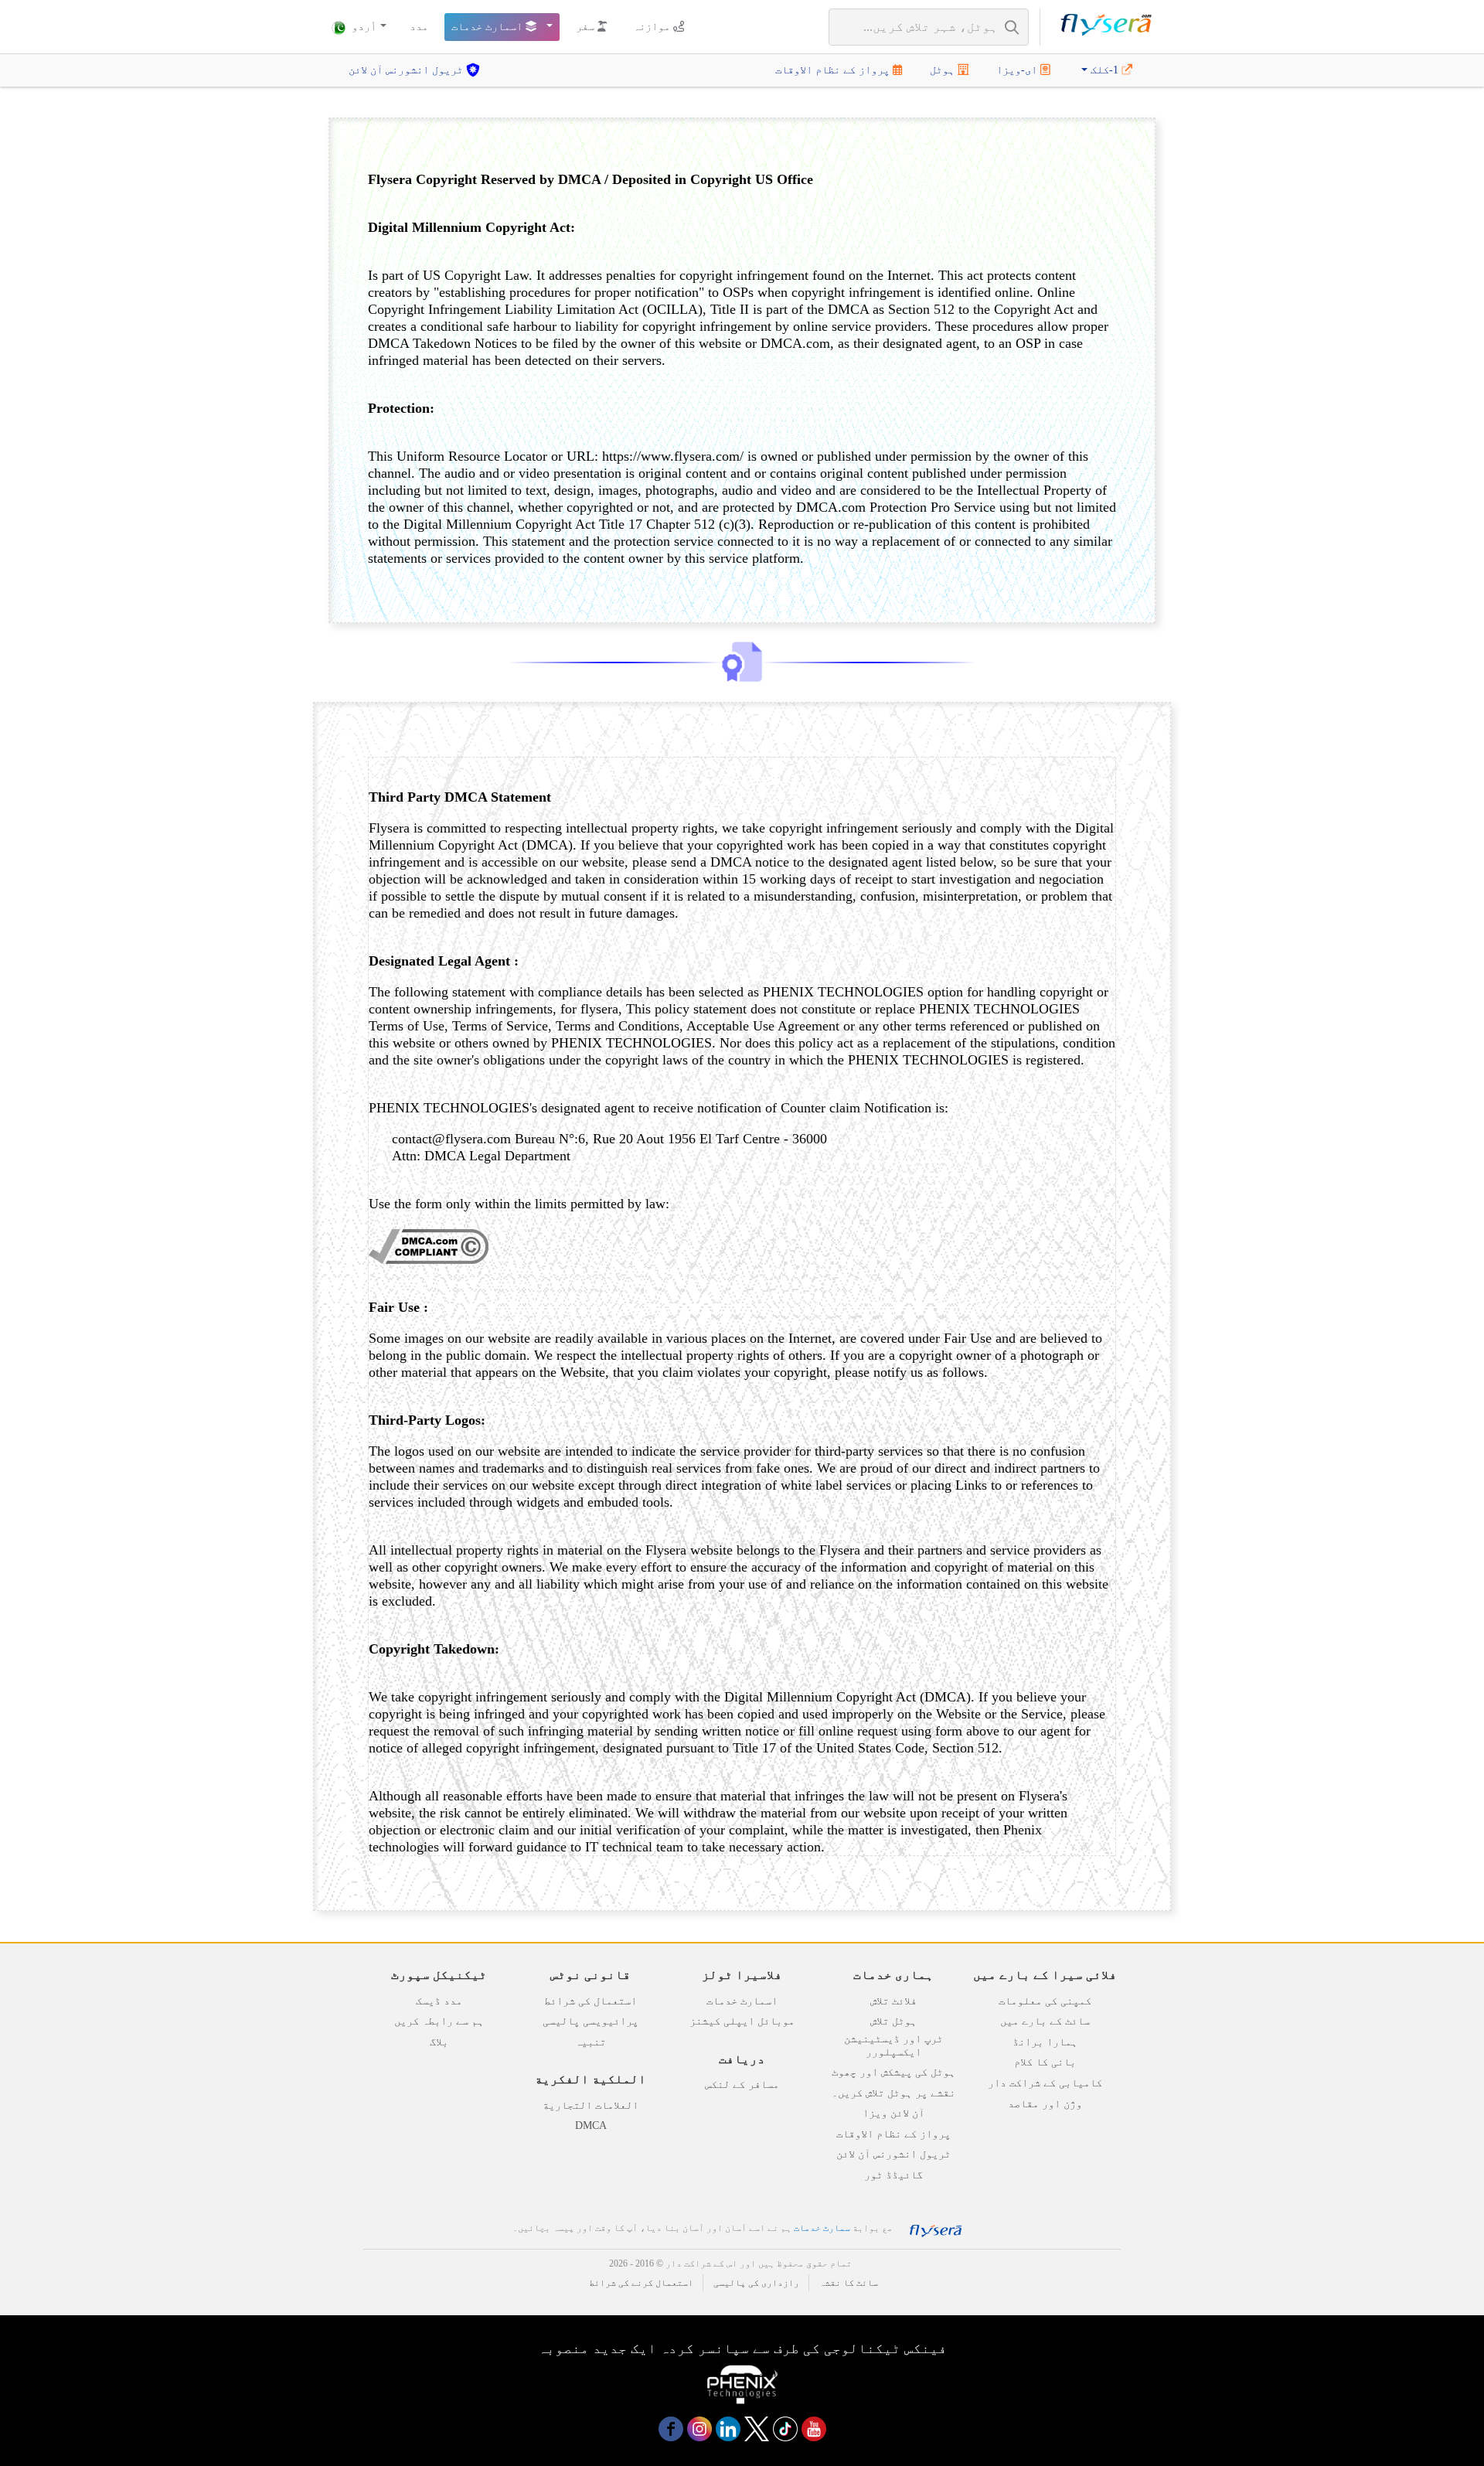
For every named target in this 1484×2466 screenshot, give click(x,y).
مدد (419, 27)
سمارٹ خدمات (822, 2228)
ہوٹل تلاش (893, 2021)
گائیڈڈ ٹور (893, 2175)
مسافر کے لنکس (742, 2085)
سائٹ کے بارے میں (1045, 2021)
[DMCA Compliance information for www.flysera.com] (429, 1259)
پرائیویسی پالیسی (591, 2021)
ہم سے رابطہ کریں (439, 2021)
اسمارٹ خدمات (488, 27)
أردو (362, 27)
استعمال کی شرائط (591, 2001)
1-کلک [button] (1104, 70)
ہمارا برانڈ (1045, 2042)
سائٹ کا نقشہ (849, 2283)
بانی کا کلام (1045, 2062)
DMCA (591, 2125)
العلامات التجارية (591, 2105)
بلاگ (439, 2042)
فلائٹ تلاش (893, 2001)
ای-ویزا (1018, 70)
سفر (587, 27)
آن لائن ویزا (893, 2113)
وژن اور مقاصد (1045, 2104)
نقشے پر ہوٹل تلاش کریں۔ (893, 2093)
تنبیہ (591, 2042)
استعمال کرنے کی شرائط (641, 2283)
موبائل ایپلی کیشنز (742, 2021)
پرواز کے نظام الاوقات (834, 70)
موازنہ (653, 27)
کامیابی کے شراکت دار (1045, 2083)
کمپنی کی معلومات (1045, 2001)
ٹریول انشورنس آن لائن (407, 70)
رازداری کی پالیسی (756, 2283)
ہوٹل (944, 70)
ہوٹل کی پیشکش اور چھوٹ (893, 2072)
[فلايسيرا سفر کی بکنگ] (1106, 27)
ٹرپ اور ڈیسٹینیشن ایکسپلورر (893, 2045)
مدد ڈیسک (439, 2001)
